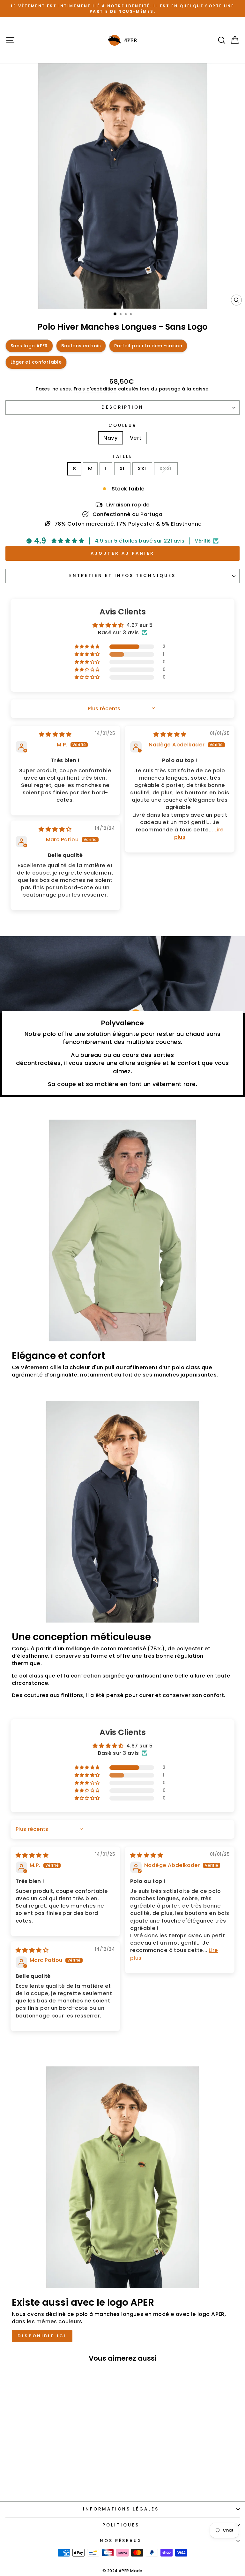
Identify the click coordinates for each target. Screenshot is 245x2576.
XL (122, 469)
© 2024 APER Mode (122, 2571)
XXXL (166, 469)
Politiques (121, 2525)
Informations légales (121, 2509)
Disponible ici (42, 2336)
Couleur (123, 426)
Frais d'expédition (95, 389)
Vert (136, 438)
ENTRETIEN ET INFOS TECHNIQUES (122, 576)
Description (123, 407)
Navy (111, 438)
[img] (55, 734)
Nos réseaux (121, 2541)
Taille (122, 457)
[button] (88, 647)
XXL (142, 469)
